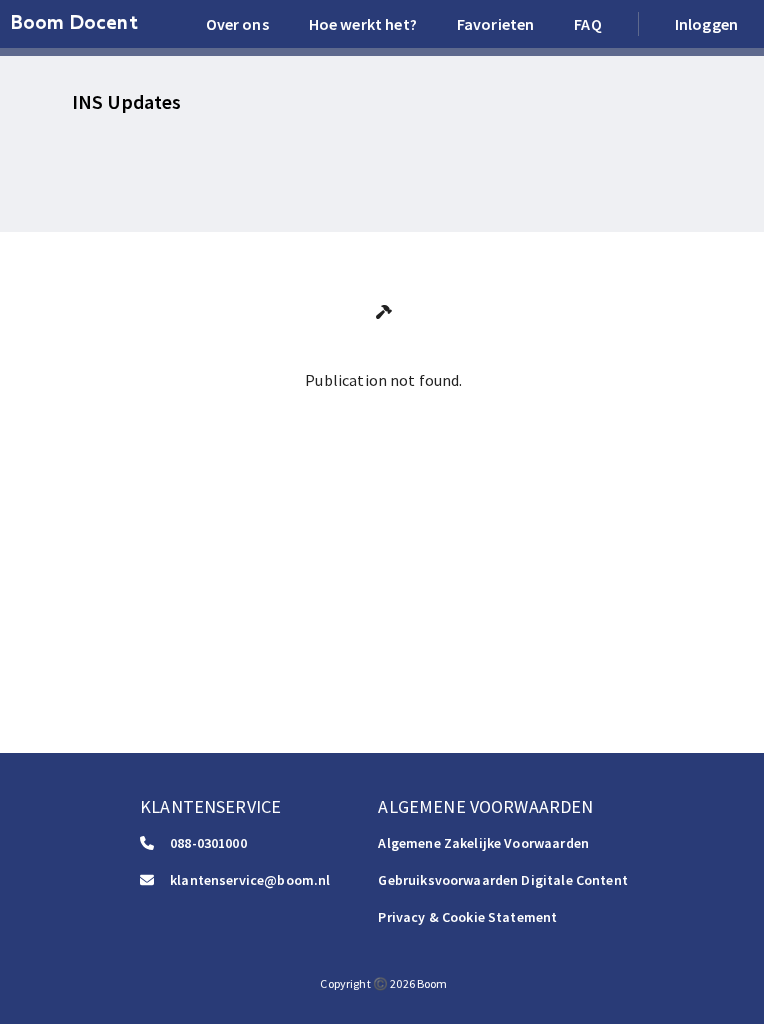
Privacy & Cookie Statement (467, 917)
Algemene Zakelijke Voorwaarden (483, 843)
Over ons (237, 24)
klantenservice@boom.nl (250, 880)
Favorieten (496, 24)
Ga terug (384, 424)
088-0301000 (208, 843)
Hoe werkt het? (363, 24)
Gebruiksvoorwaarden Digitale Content (502, 880)
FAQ (587, 24)
